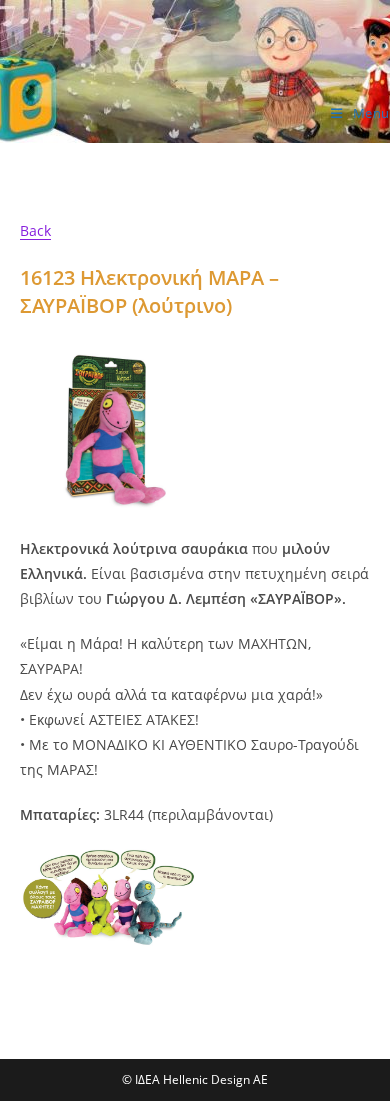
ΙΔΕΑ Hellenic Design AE (129, 121)
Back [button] (35, 230)
